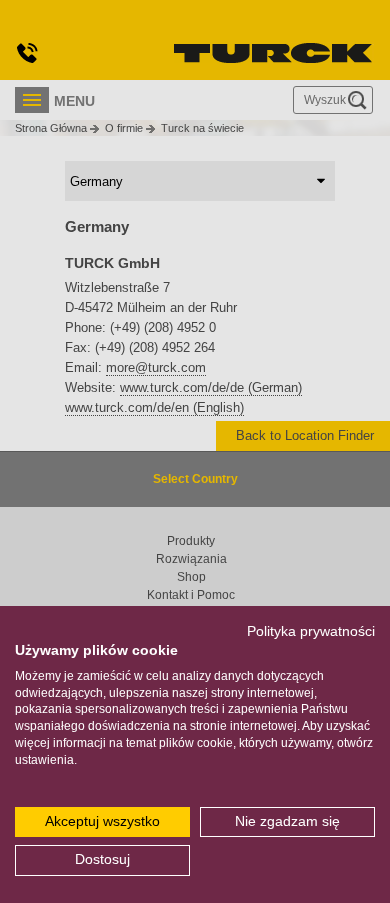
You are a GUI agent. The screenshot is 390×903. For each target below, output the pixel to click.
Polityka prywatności (311, 631)
